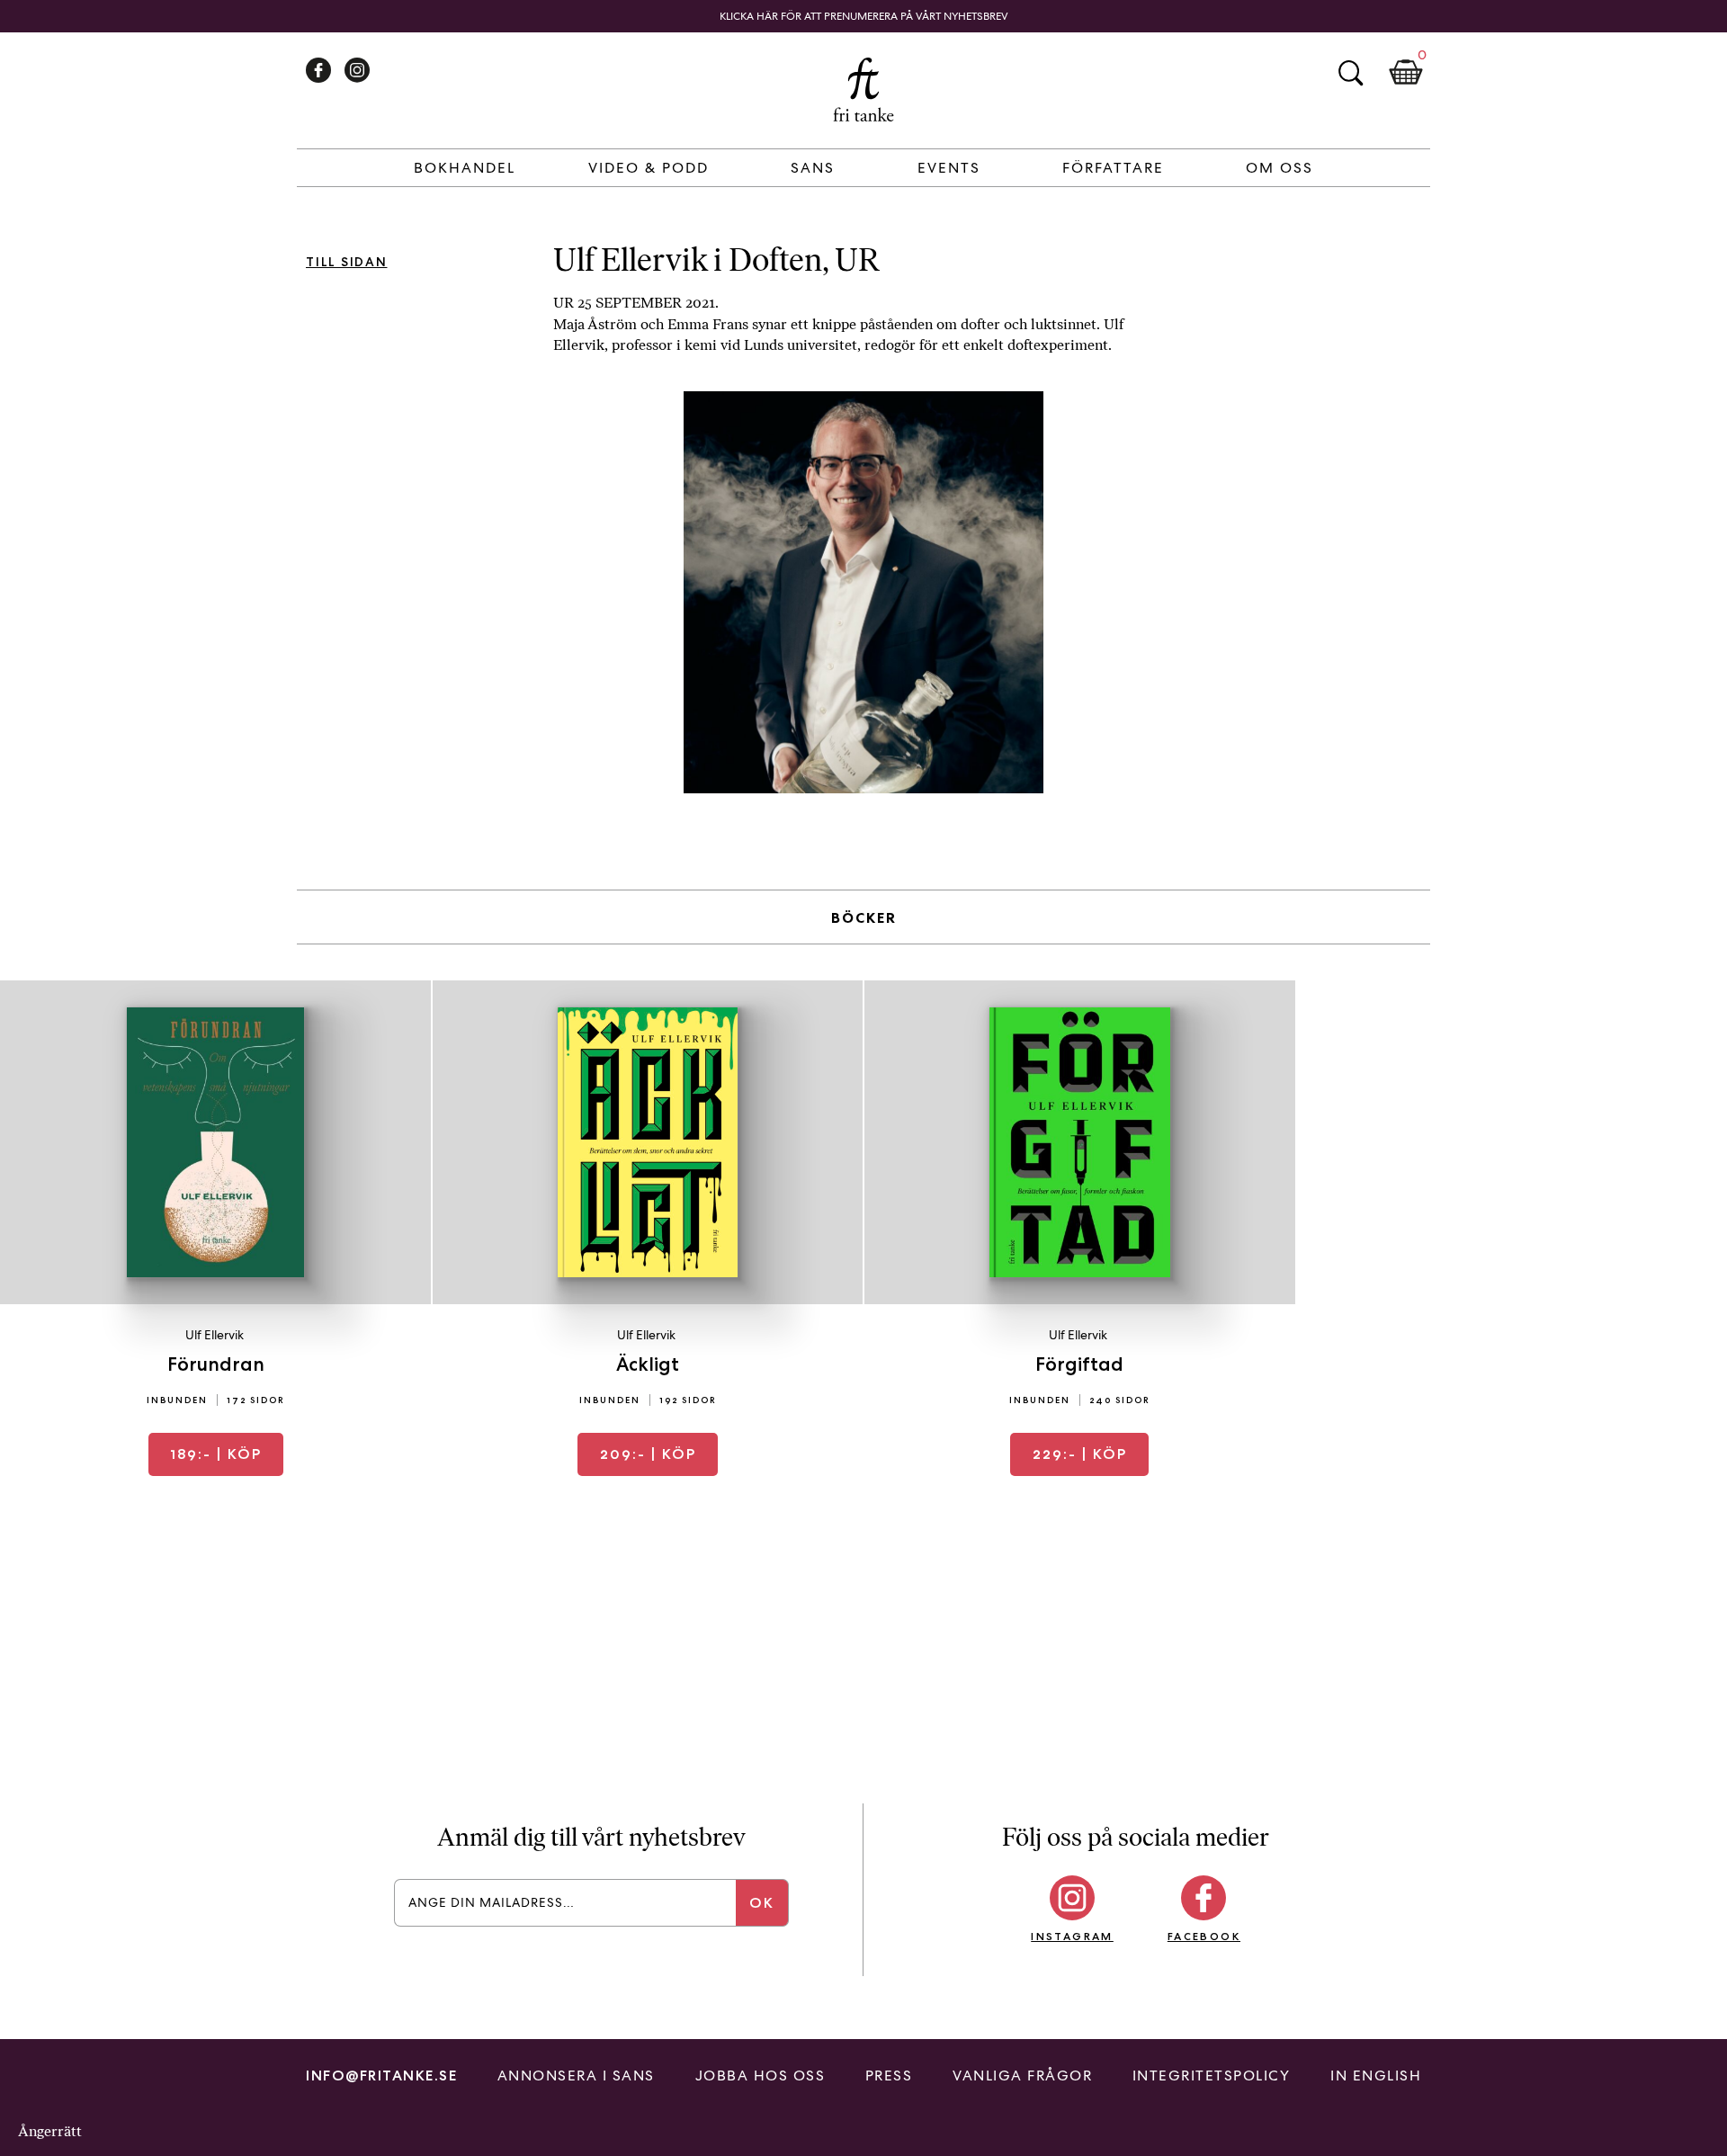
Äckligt (648, 1364)
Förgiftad (1079, 1364)
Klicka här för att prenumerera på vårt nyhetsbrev (864, 16)
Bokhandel (465, 168)
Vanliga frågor (1022, 2075)
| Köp (216, 1454)
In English (1376, 2075)
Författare (1113, 168)
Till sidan (347, 262)
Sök (1350, 73)
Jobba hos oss (761, 2075)
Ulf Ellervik (215, 1335)
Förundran (216, 1364)
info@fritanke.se (381, 2075)
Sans (813, 168)
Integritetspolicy (1212, 2075)
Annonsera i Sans (576, 2075)
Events (949, 168)
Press (889, 2075)
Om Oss (1280, 168)
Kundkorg (1406, 73)
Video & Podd (649, 168)
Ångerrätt (50, 2131)
